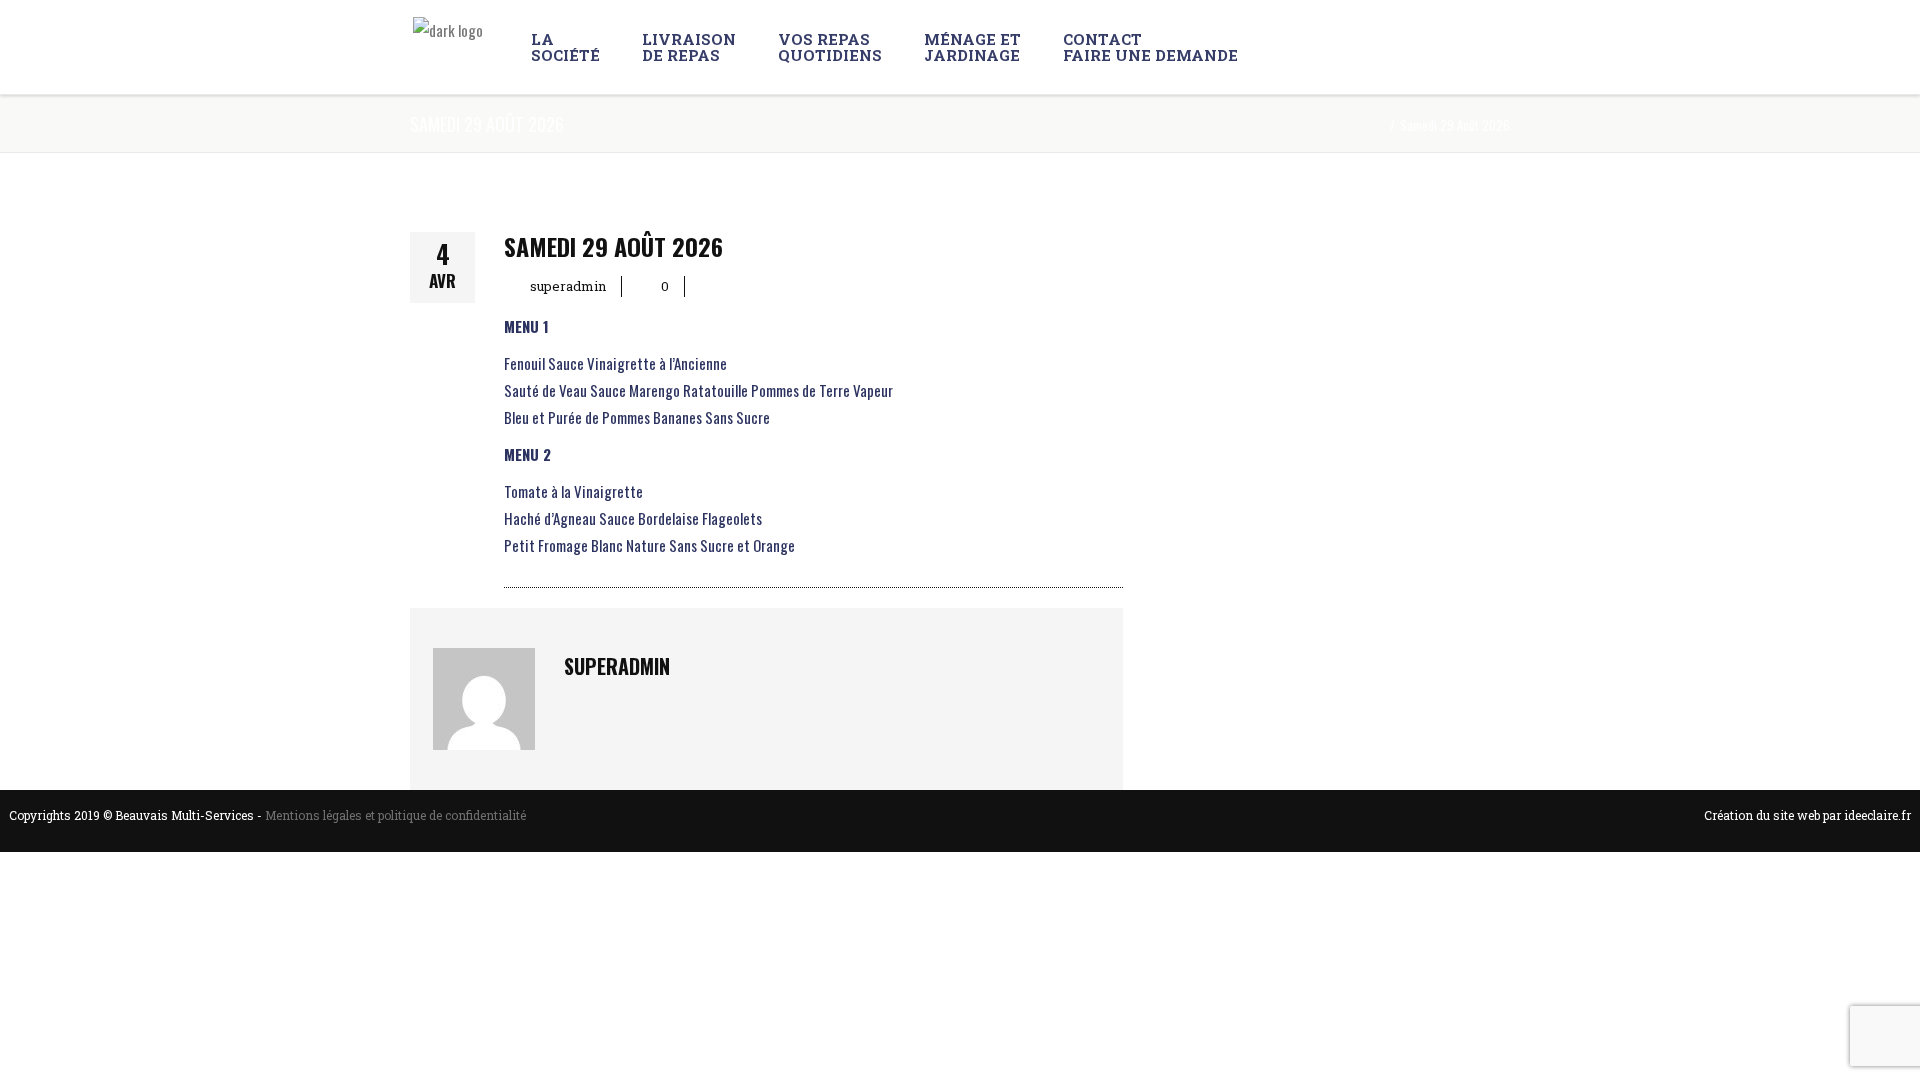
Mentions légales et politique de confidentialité (395, 815)
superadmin (568, 286)
